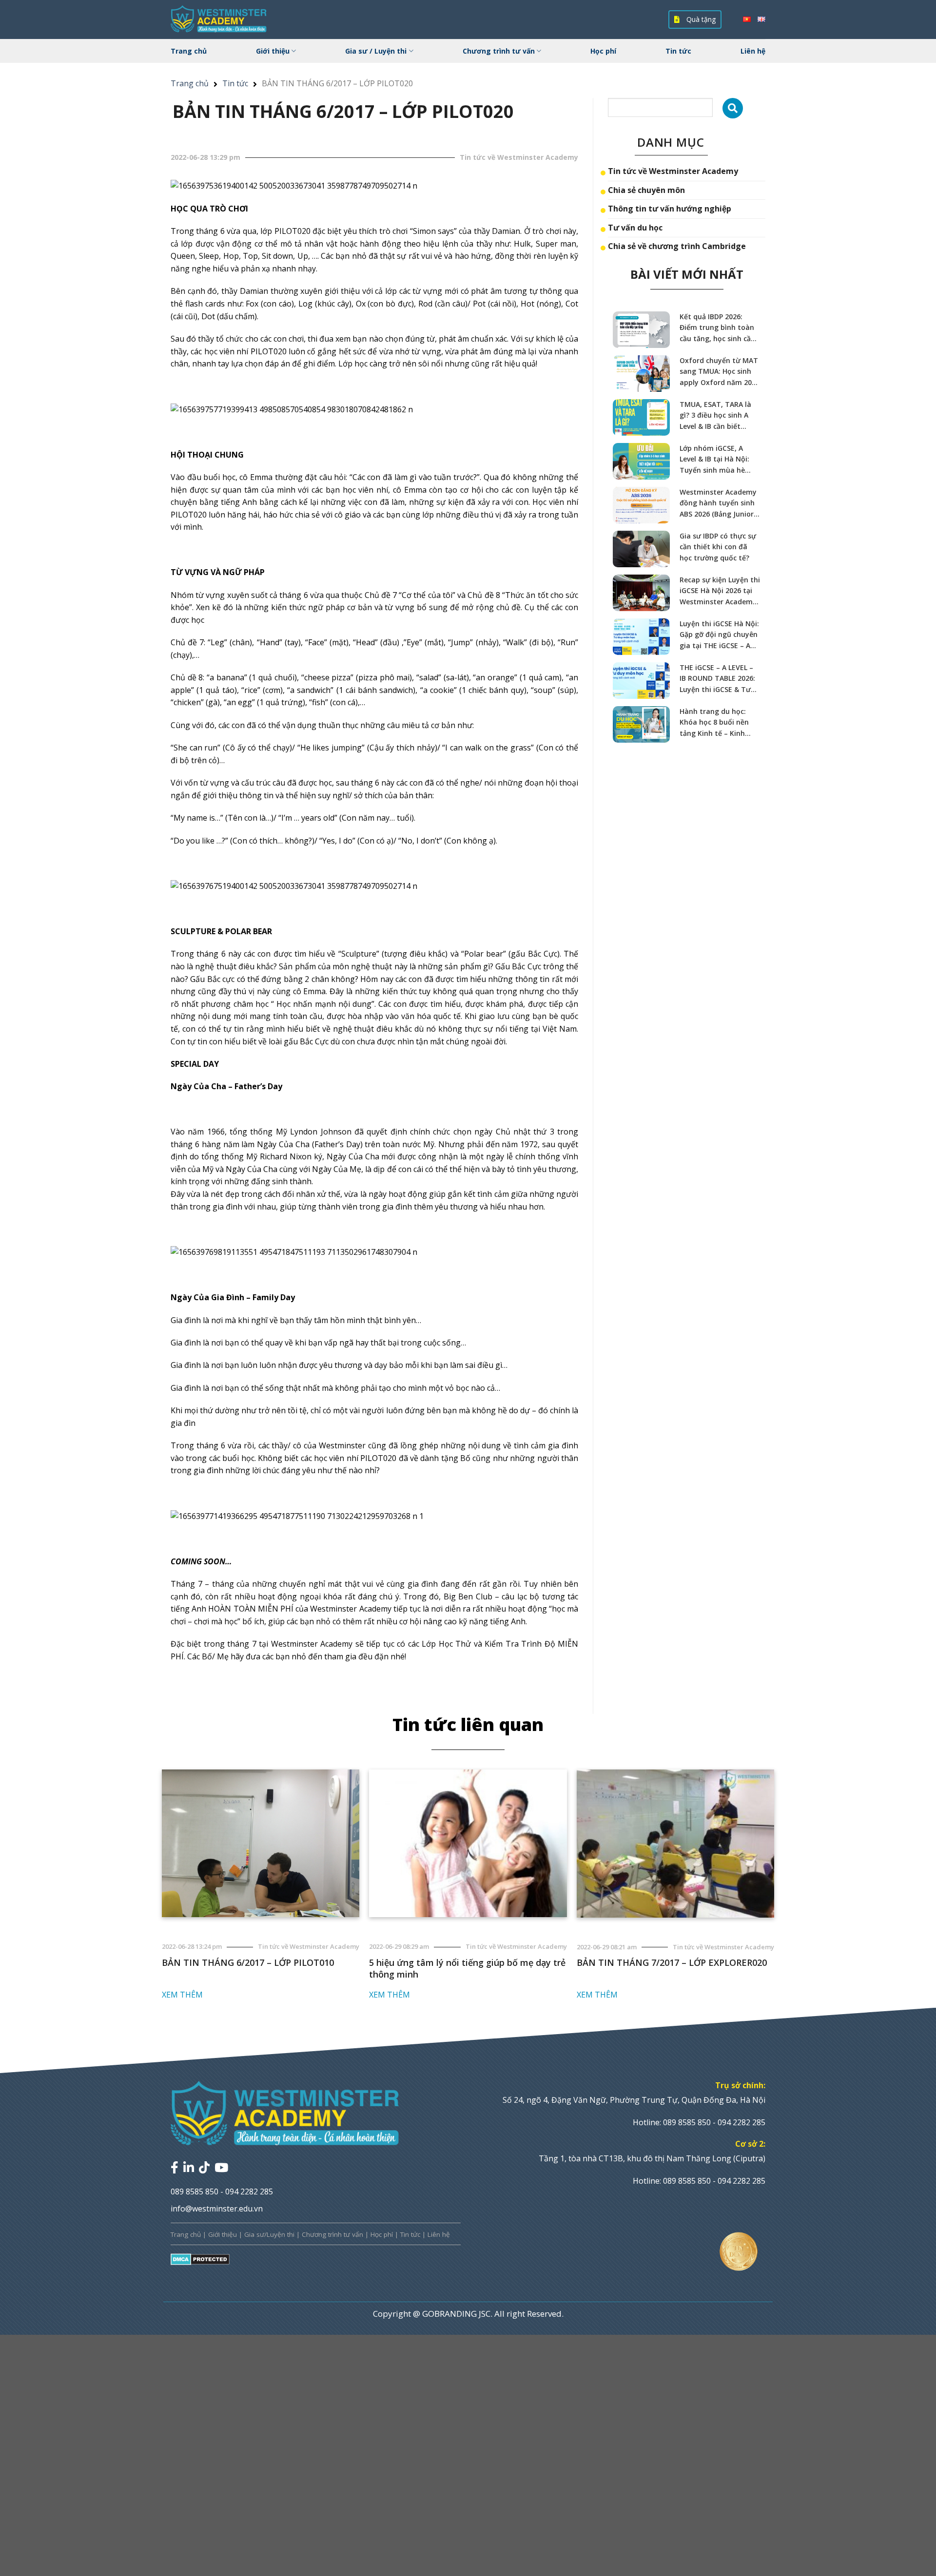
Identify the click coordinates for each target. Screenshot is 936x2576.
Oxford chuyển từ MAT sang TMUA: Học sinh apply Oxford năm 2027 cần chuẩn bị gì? (720, 372)
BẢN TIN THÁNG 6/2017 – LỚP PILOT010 (248, 1962)
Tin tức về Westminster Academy (673, 171)
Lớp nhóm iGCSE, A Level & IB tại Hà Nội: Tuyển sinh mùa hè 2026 (714, 460)
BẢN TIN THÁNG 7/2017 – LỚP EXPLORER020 (672, 1962)
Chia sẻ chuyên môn (646, 190)
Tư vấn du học (635, 228)
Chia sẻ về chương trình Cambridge (677, 246)
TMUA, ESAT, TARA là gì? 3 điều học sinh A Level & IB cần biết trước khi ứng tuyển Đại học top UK (715, 416)
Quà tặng (700, 19)
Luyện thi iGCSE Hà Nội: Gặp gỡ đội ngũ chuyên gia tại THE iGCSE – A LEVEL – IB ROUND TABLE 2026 (719, 635)
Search (733, 108)
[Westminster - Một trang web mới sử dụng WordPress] (219, 19)
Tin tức (678, 51)
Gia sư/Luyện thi (269, 2234)
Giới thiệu (273, 51)
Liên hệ (753, 51)
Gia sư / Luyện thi (376, 51)
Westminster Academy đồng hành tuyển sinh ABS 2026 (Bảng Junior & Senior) (720, 503)
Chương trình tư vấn (499, 51)
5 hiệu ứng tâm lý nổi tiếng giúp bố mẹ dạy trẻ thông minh (467, 1968)
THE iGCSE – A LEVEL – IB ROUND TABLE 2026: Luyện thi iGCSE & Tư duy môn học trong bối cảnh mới (719, 679)
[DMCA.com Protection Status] (200, 2259)
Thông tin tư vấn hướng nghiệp (670, 209)
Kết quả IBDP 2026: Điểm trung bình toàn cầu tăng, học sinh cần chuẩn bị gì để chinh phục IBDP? (717, 328)
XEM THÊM (182, 1995)
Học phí (603, 51)
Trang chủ (189, 51)
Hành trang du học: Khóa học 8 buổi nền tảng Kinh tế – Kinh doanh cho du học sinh (718, 723)
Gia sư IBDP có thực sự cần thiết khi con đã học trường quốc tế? (718, 547)
